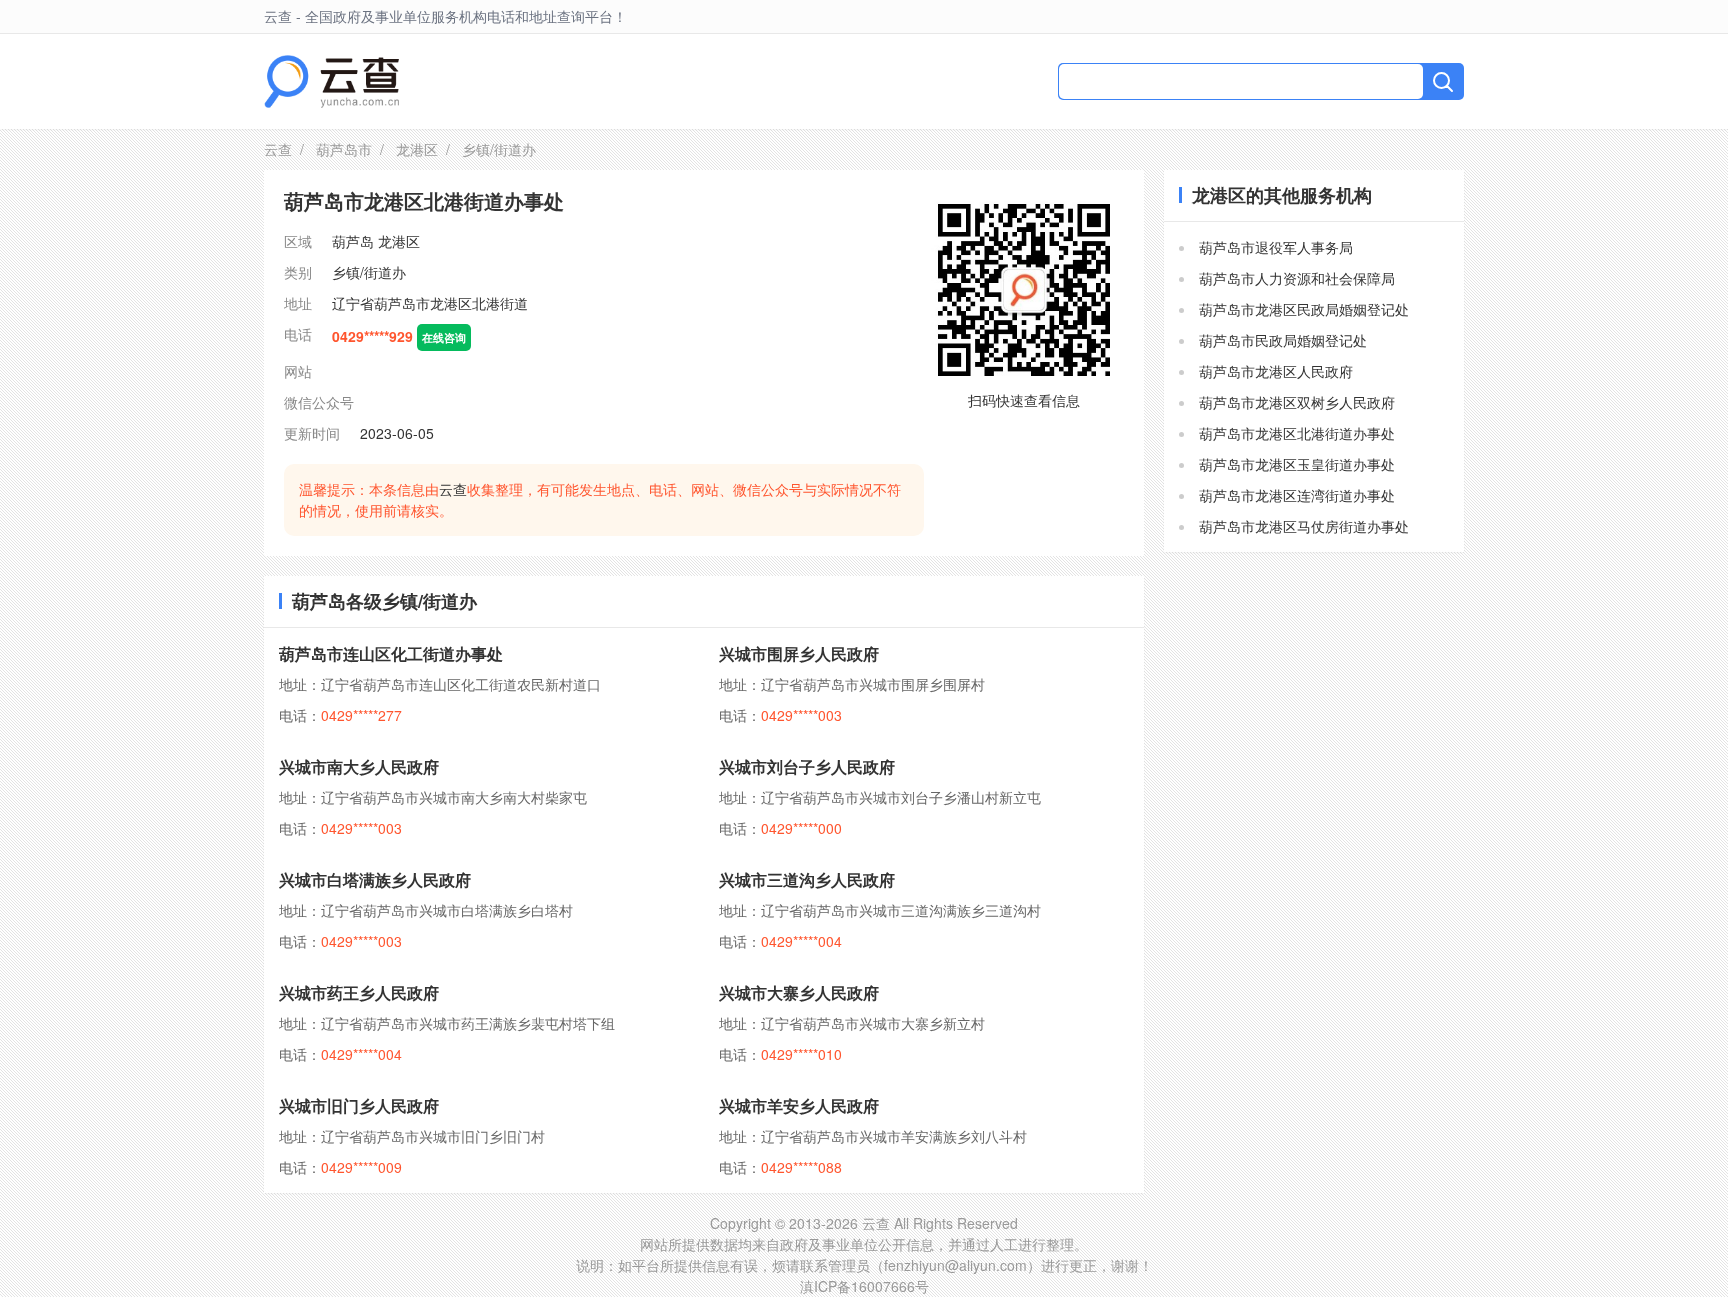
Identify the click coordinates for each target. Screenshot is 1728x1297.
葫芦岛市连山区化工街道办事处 (391, 653)
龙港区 (417, 149)
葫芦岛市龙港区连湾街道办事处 (1297, 495)
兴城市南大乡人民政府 (359, 766)
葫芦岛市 (344, 149)
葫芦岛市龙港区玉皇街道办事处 (1297, 464)
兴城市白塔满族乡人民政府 (375, 879)
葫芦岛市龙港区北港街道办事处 (1297, 433)
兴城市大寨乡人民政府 (799, 992)
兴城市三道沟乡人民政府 (807, 879)
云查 (278, 149)
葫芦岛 (353, 241)
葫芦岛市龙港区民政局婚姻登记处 (1304, 309)
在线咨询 (444, 337)
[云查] (331, 81)
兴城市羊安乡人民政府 (799, 1105)
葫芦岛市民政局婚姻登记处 (1283, 340)
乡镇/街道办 (369, 272)
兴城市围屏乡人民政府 (799, 653)
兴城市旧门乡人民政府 (359, 1105)
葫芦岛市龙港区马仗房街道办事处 (1304, 526)
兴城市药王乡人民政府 (359, 992)
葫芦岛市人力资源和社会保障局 (1297, 278)
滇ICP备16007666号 (864, 1286)
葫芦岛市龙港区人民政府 (1276, 371)
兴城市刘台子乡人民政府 (807, 766)
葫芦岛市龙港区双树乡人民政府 (1297, 402)
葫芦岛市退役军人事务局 (1276, 247)
